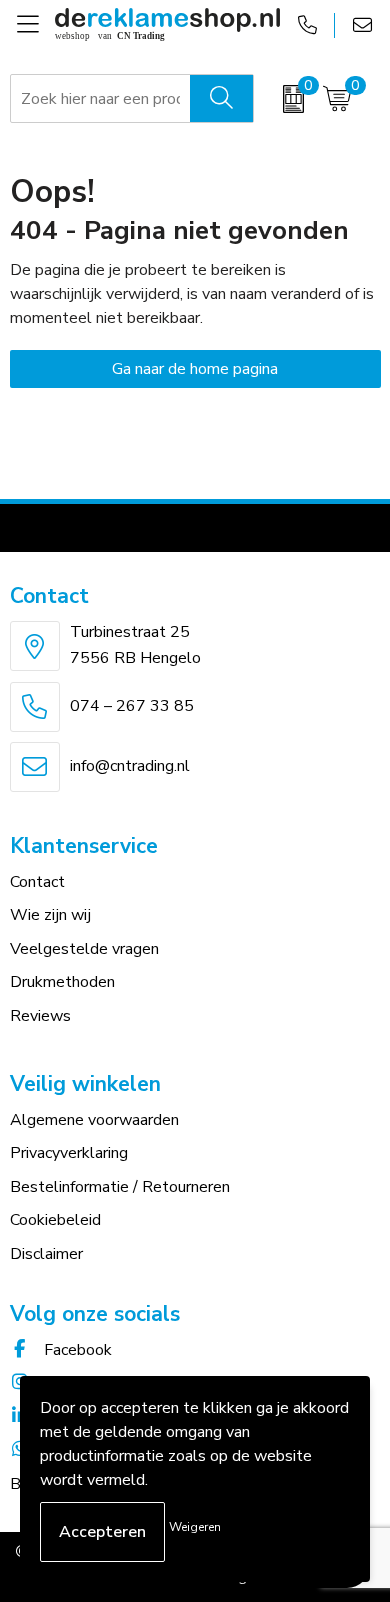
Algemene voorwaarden (94, 1120)
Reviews (40, 1016)
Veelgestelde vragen (84, 949)
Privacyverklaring (69, 1153)
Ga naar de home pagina (195, 369)
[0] (283, 99)
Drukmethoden (62, 982)
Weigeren (195, 1527)
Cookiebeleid (55, 1220)
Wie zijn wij (50, 915)
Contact (37, 882)
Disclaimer (46, 1254)
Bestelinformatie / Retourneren (120, 1187)
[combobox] (101, 99)
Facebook (76, 1350)
